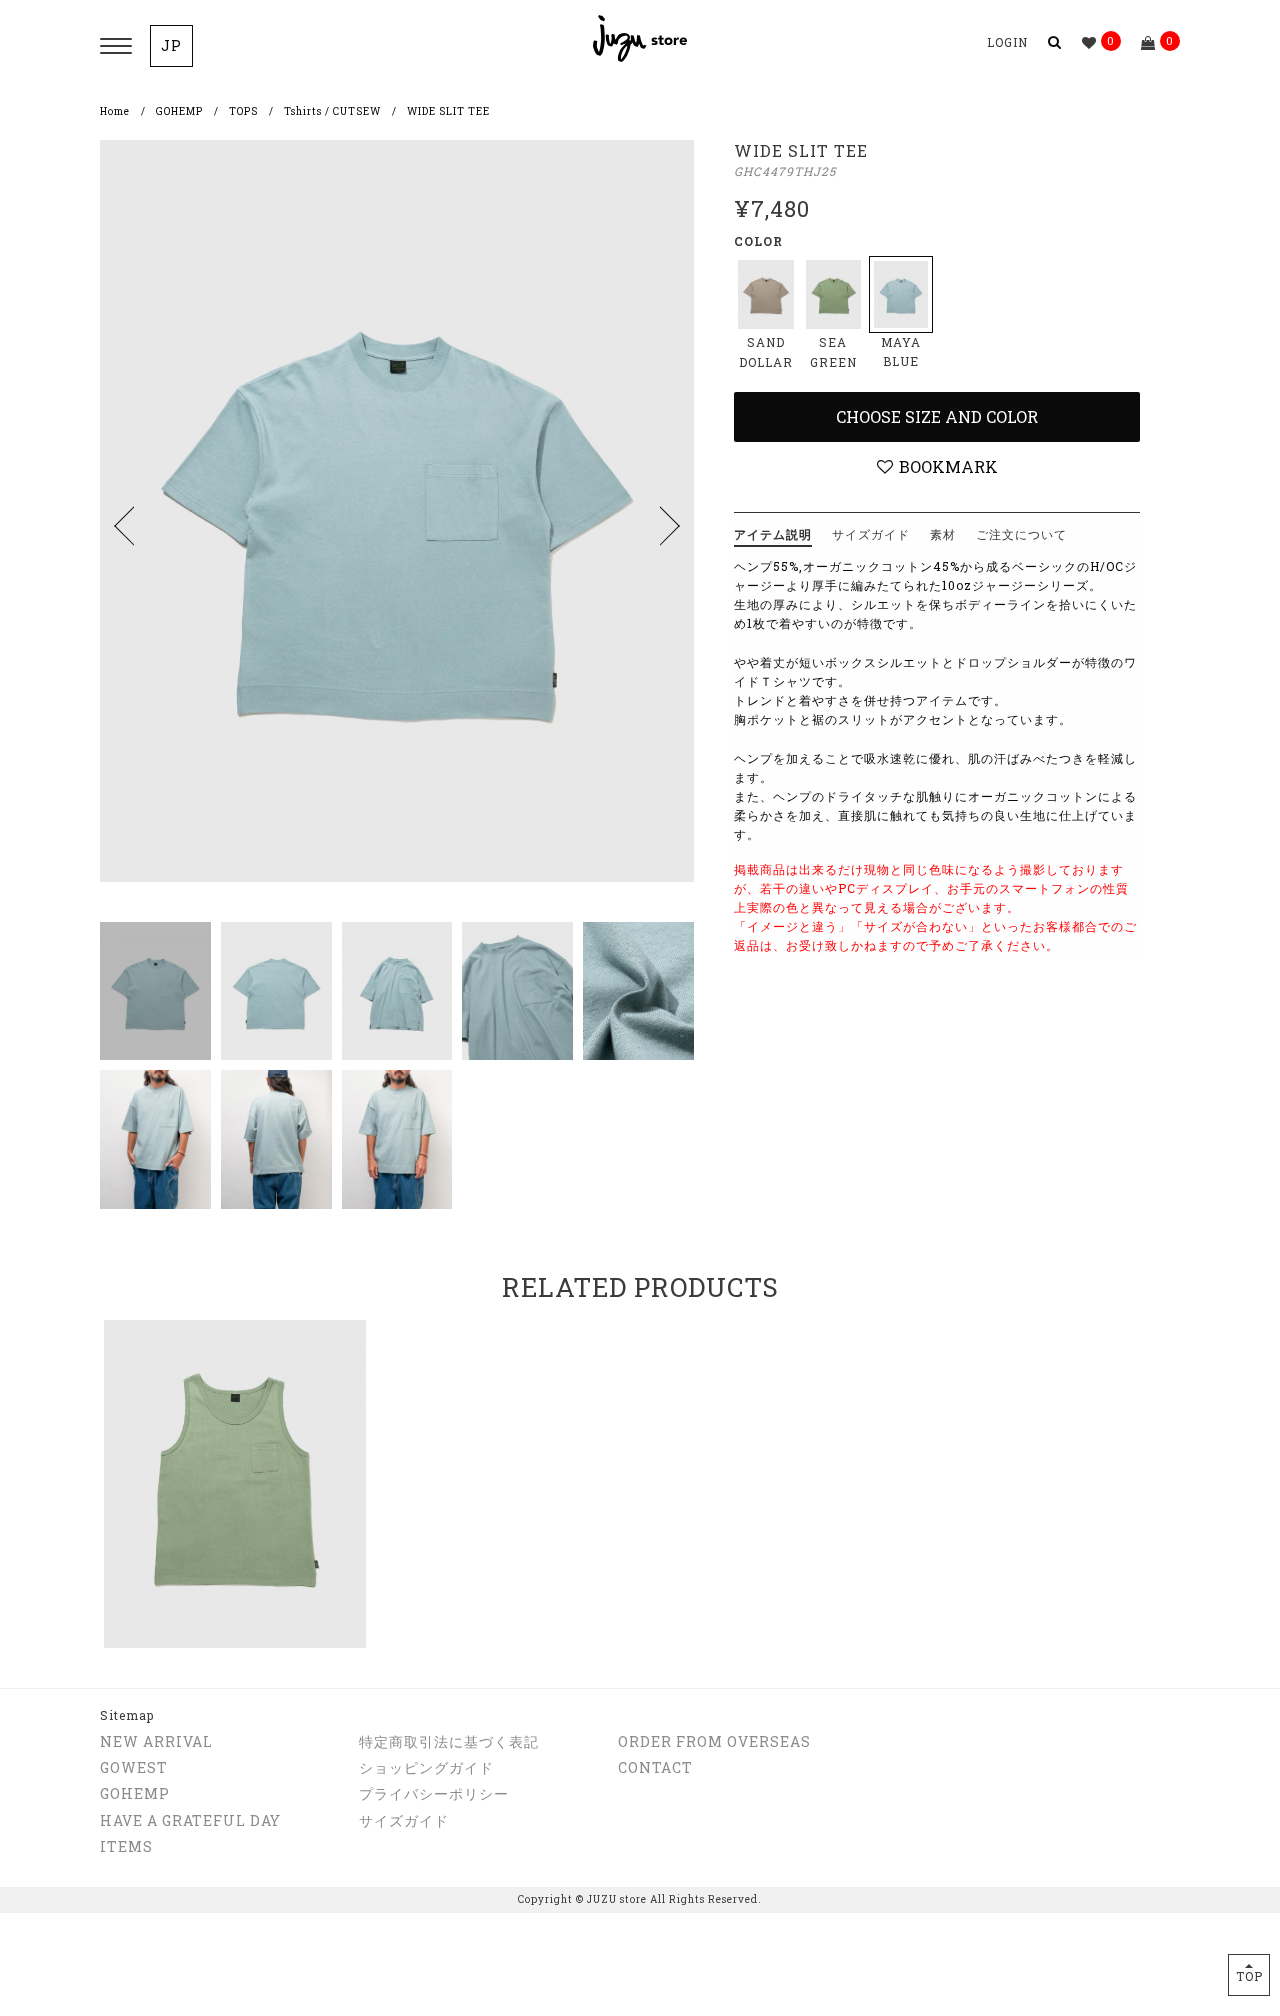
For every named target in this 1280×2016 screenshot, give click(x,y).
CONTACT (655, 1767)
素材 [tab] (943, 534)
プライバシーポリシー (434, 1793)
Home (115, 111)
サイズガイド (404, 1820)
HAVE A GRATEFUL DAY (190, 1820)
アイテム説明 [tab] (773, 534)
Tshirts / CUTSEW (332, 111)
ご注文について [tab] (1021, 534)
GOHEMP (179, 111)
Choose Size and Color (937, 416)
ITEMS (126, 1846)
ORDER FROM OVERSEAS (714, 1741)
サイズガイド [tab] (871, 534)
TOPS (243, 111)
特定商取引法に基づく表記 (449, 1741)
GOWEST (134, 1767)
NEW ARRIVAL (156, 1741)
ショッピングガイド (426, 1767)
